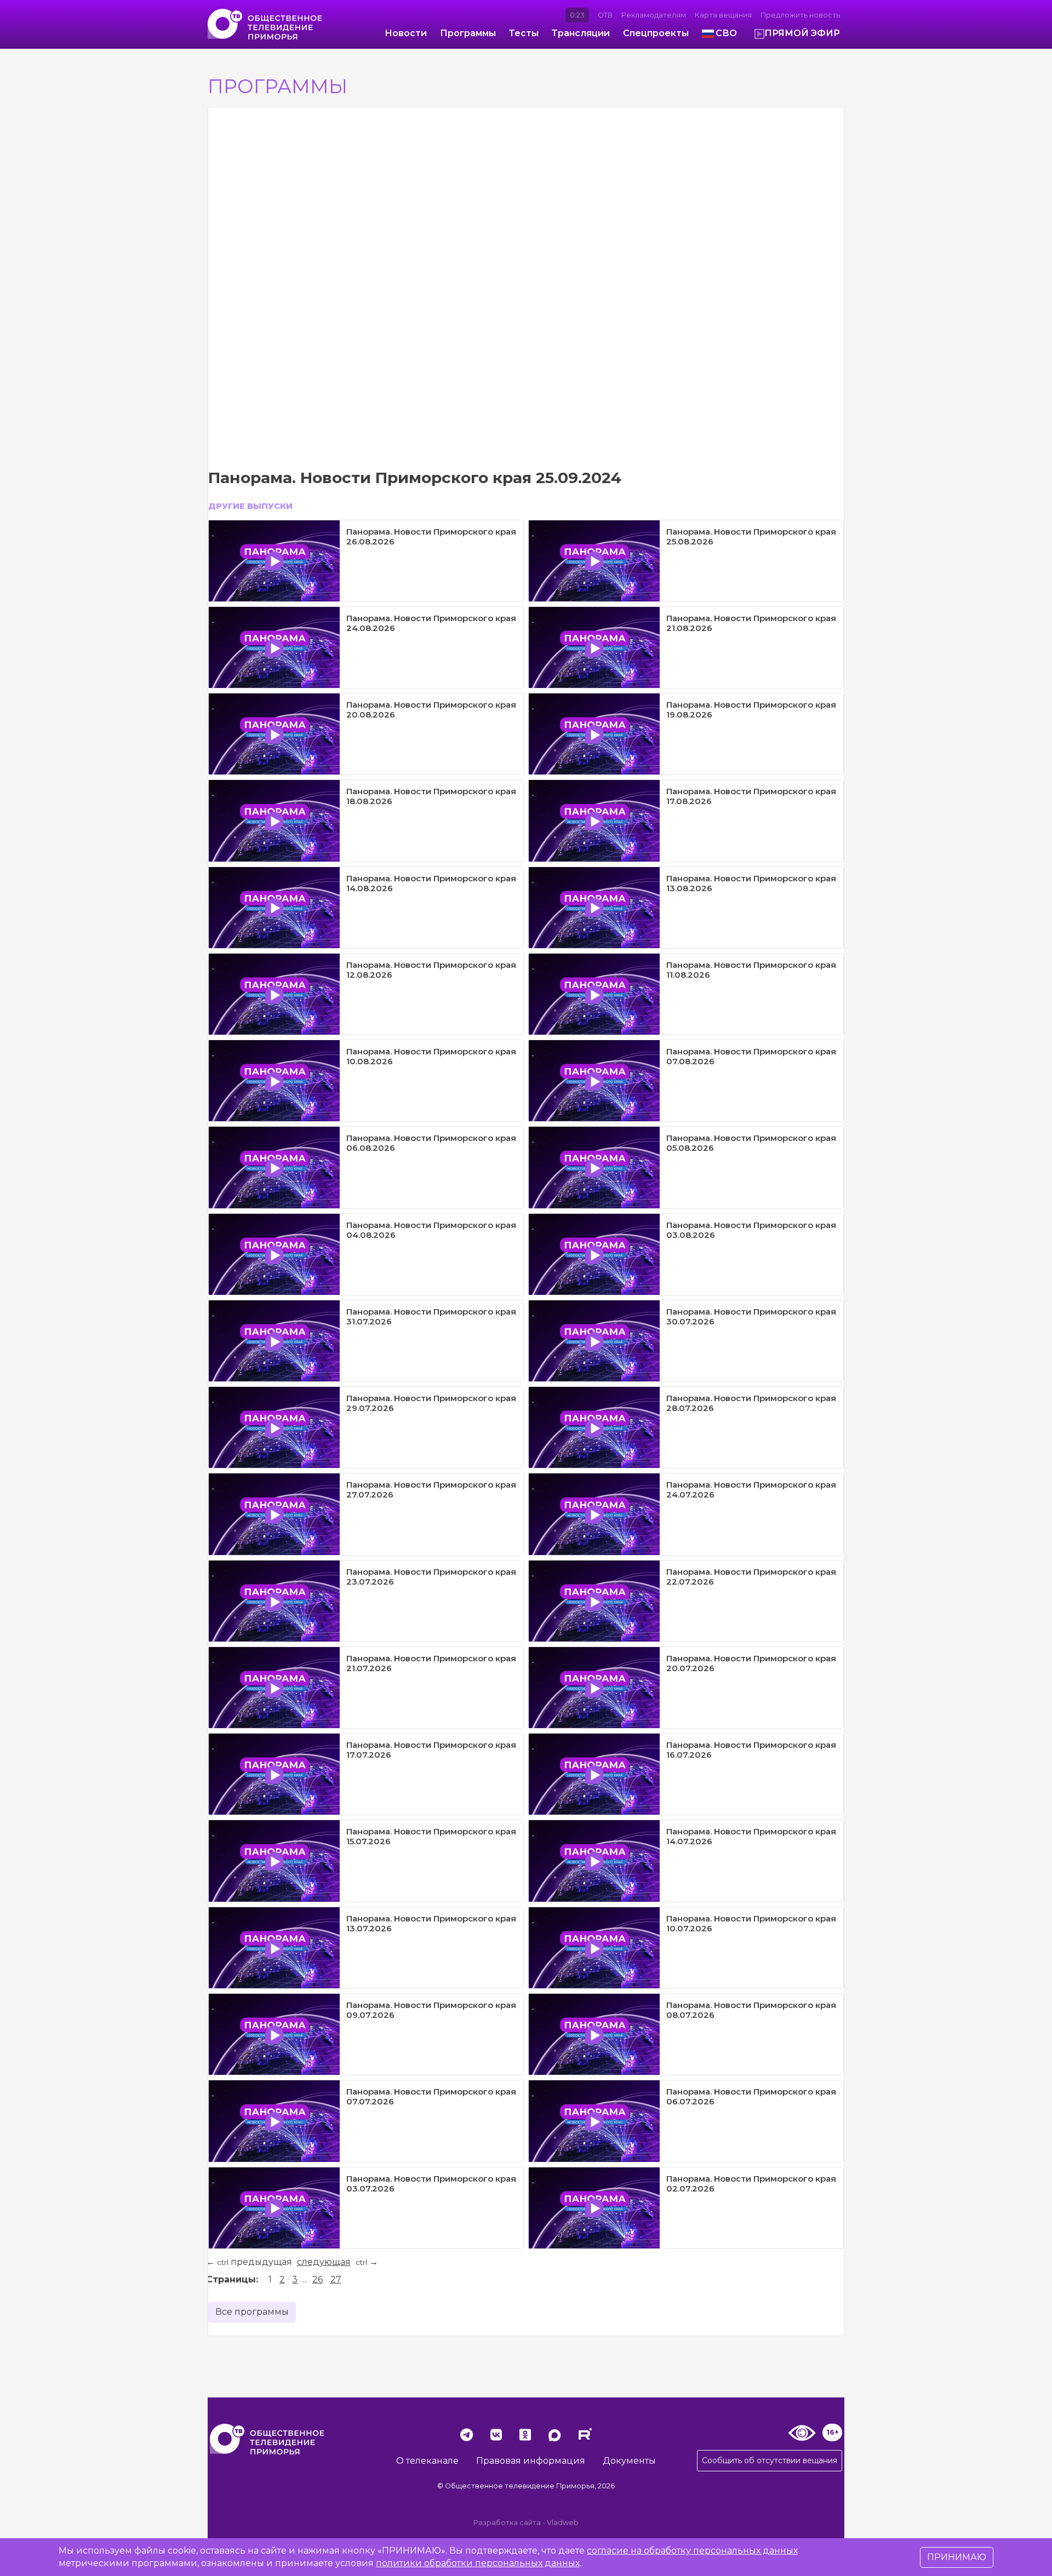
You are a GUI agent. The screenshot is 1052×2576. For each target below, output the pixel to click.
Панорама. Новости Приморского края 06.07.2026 (751, 2096)
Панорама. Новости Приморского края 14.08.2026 (431, 883)
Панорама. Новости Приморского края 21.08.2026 (751, 623)
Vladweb (563, 2523)
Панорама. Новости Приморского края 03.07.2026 (431, 2184)
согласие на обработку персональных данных (692, 2551)
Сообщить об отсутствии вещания (770, 2460)
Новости (406, 33)
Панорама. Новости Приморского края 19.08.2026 (751, 710)
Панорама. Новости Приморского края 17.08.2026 (751, 796)
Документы (629, 2461)
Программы (468, 33)
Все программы (252, 2312)
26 (318, 2279)
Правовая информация (531, 2461)
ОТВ (605, 15)
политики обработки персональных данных (478, 2563)
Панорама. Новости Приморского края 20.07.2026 (751, 1663)
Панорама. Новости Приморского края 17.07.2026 (431, 1750)
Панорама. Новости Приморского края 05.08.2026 (751, 1143)
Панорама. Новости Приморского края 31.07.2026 (431, 1316)
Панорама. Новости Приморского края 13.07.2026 (431, 1923)
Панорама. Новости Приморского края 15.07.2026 (431, 1836)
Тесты (524, 33)
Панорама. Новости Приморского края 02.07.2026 (751, 2184)
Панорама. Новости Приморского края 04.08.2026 (431, 1230)
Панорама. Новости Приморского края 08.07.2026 (751, 2010)
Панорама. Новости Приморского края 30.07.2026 (751, 1316)
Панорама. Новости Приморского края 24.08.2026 (431, 623)
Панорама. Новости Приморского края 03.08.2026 (751, 1230)
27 (336, 2279)
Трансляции (581, 33)
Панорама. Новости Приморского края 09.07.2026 (431, 2010)
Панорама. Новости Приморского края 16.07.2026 (751, 1750)
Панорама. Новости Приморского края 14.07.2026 (751, 1836)
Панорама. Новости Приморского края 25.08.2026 (751, 537)
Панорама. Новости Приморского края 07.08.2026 (751, 1056)
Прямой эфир (802, 33)
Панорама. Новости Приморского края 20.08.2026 (431, 710)
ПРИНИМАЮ (957, 2557)
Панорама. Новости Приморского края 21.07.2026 (431, 1663)
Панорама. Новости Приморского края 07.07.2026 (431, 2096)
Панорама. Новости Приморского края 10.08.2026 (431, 1056)
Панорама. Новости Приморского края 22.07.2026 (751, 1577)
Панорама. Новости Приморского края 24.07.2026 (751, 1490)
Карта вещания (723, 15)
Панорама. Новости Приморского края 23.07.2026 (431, 1577)
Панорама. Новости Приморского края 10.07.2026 (751, 1923)
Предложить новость (800, 15)
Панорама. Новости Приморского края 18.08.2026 (431, 796)
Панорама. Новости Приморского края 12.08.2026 (431, 970)
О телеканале (427, 2461)
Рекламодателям (654, 15)
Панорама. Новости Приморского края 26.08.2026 (431, 537)
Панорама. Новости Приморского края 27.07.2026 (431, 1490)
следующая (324, 2262)
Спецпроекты (656, 33)
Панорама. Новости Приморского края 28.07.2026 (751, 1403)
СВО (726, 33)
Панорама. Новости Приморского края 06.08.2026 (431, 1143)
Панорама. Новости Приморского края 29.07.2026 (431, 1403)
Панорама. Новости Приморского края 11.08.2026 (751, 970)
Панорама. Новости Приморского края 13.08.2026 (751, 883)
